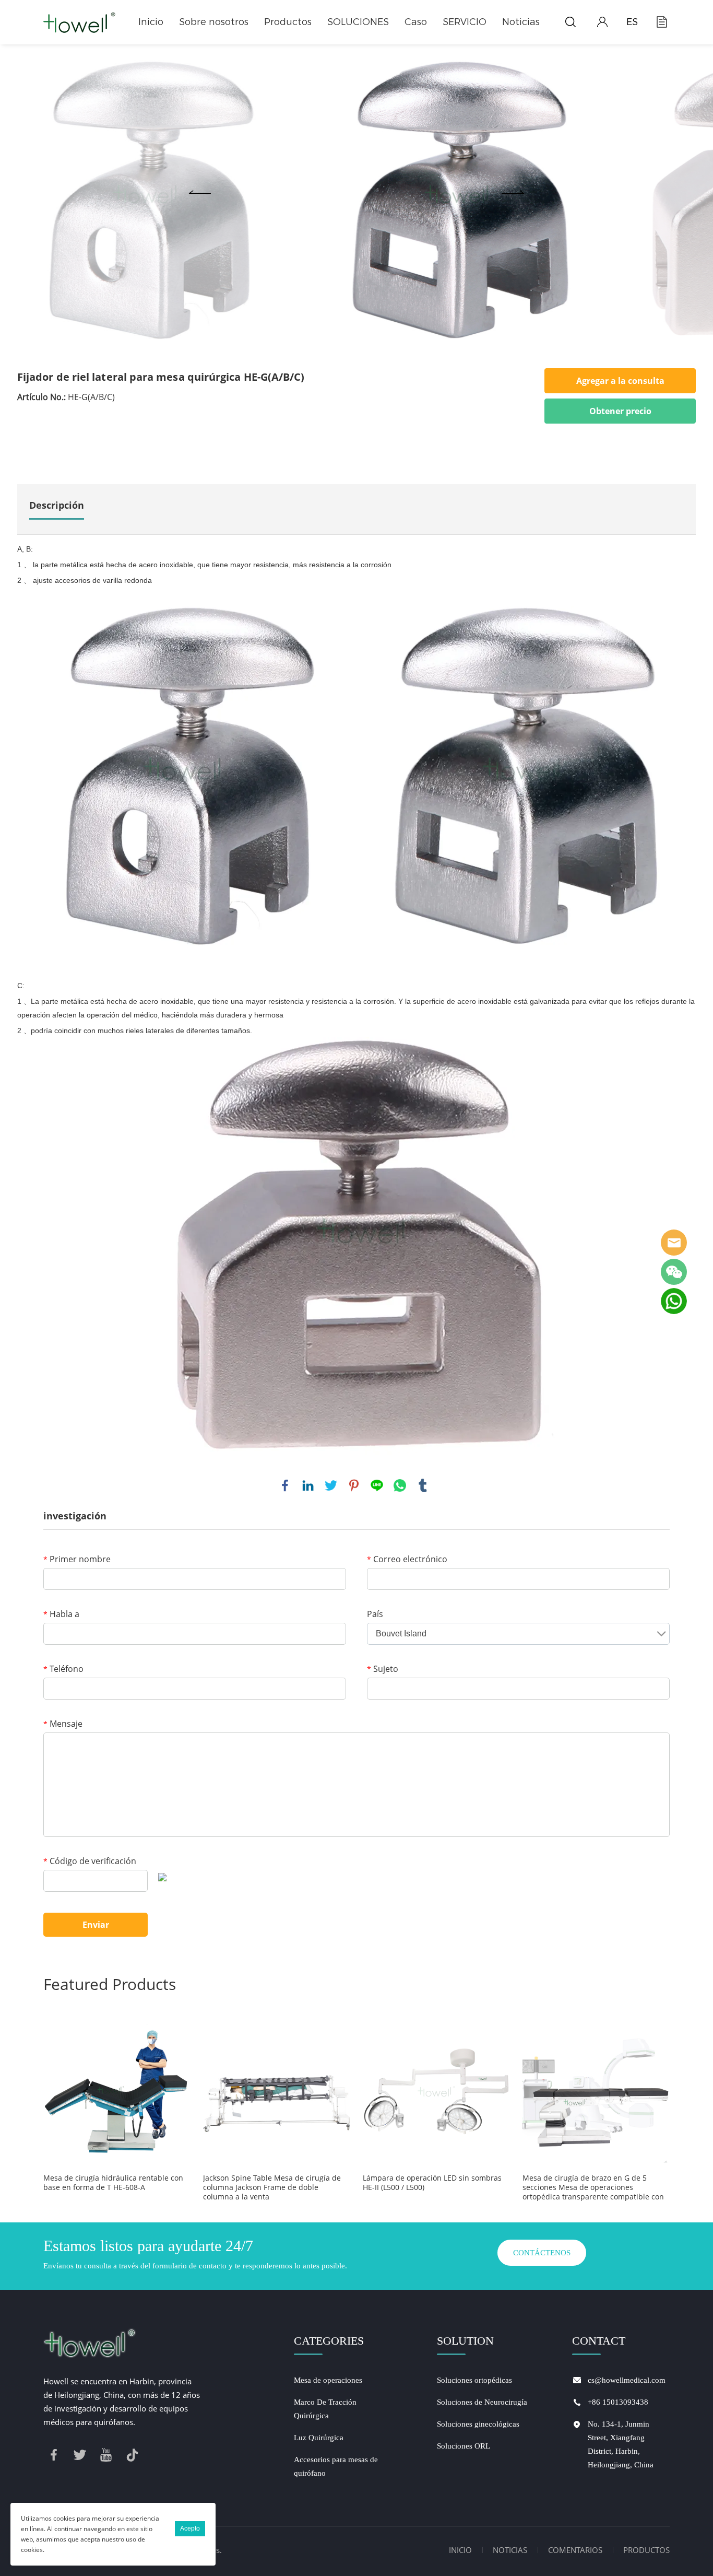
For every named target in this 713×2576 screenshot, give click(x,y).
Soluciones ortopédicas (474, 2380)
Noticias (521, 22)
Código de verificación (90, 1861)
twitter (331, 1485)
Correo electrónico (407, 1559)
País (375, 1614)
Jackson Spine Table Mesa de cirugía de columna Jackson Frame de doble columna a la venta (272, 2187)
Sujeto (383, 1669)
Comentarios (575, 2550)
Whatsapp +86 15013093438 (674, 1301)
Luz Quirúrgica (319, 2438)
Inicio (151, 22)
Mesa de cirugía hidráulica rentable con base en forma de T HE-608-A (113, 2183)
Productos (288, 22)
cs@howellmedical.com (627, 2380)
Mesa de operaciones (328, 2380)
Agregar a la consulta (620, 381)
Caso (416, 22)
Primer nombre (77, 1559)
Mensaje (63, 1724)
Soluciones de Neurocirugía (482, 2402)
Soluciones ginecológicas (478, 2424)
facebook (285, 1485)
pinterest (354, 1485)
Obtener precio (620, 411)
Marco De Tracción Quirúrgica (325, 2409)
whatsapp (400, 1485)
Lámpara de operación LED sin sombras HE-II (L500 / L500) (432, 2183)
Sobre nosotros (214, 22)
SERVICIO (465, 22)
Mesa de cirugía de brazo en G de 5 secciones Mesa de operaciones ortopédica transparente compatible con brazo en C (593, 2187)
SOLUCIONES (358, 22)
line (377, 1485)
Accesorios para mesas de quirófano (336, 2466)
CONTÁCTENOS (542, 2253)
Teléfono (63, 1669)
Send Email (674, 1243)
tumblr (423, 1485)
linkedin (308, 1485)
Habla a (61, 1614)
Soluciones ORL (464, 2446)
